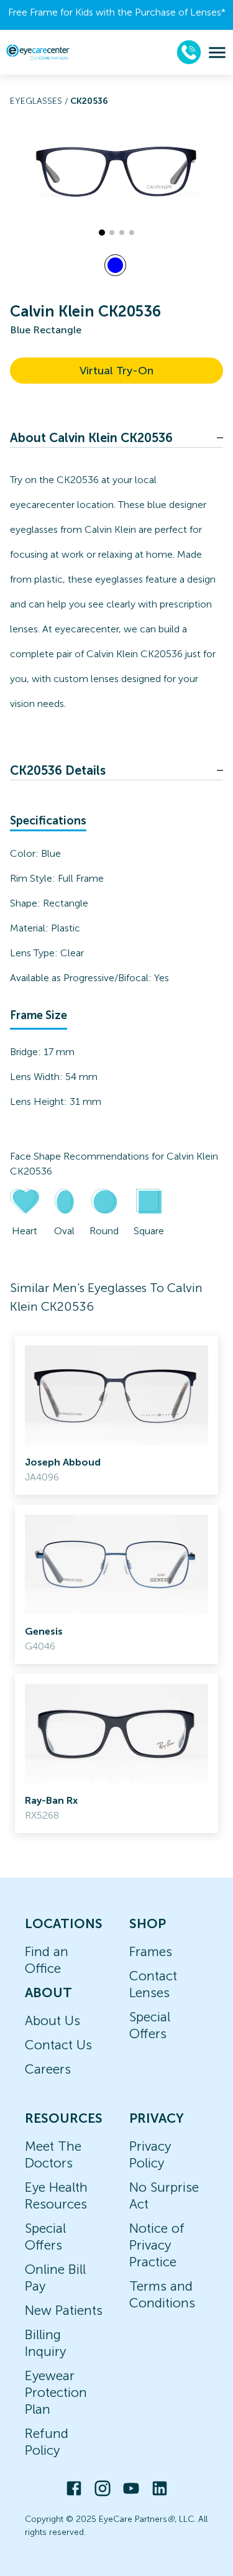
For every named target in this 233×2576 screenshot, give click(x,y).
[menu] (217, 53)
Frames (151, 1951)
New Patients (64, 2310)
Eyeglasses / (40, 101)
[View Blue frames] (115, 265)
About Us (53, 2020)
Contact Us (58, 2045)
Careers (48, 2069)
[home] (38, 52)
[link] (116, 1415)
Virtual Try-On (116, 371)
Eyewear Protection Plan (56, 2392)
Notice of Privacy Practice (157, 2245)
